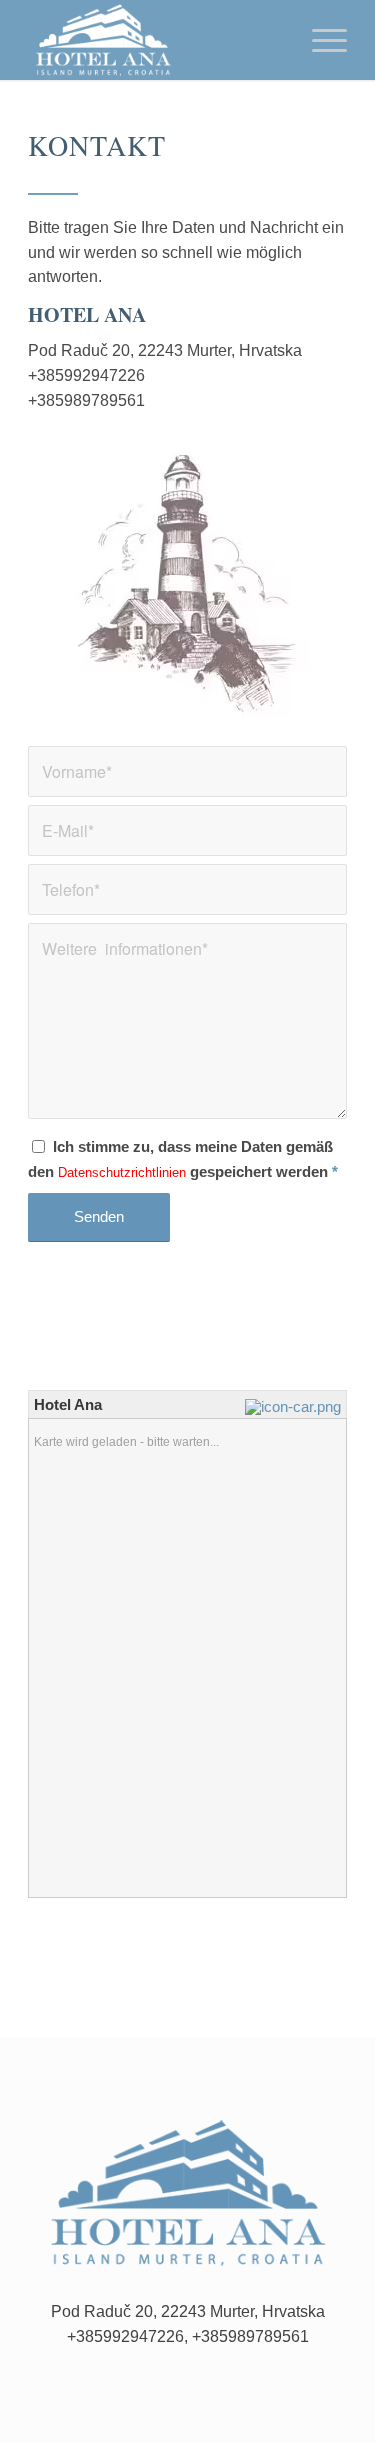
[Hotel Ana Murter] (155, 40)
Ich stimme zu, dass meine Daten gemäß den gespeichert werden (183, 1159)
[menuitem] (319, 40)
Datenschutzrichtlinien (122, 1172)
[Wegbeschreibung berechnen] (295, 1406)
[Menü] (319, 40)
